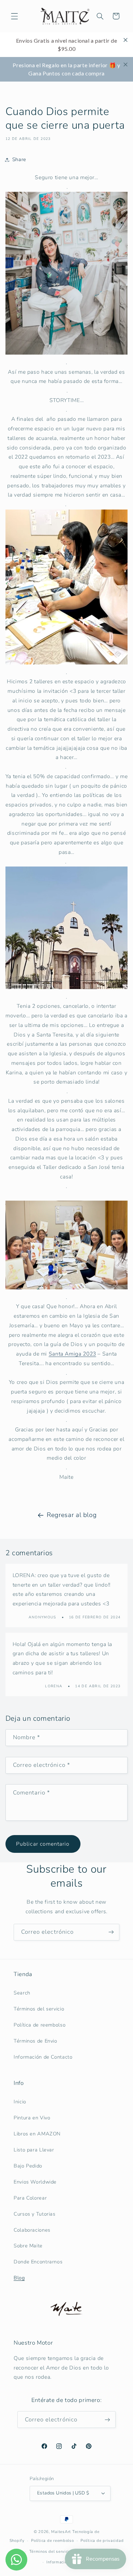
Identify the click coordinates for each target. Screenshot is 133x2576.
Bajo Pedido (28, 2166)
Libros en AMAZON (37, 2134)
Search (22, 1993)
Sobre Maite (28, 2246)
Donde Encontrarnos (38, 2262)
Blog (19, 2278)
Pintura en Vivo (32, 2118)
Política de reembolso (40, 2025)
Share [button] (19, 159)
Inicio (20, 2102)
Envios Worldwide (35, 2182)
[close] (125, 40)
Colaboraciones (32, 2230)
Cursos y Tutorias (35, 2214)
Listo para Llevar (34, 2150)
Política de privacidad (102, 2541)
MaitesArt (61, 2532)
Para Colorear (30, 2198)
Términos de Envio (35, 2041)
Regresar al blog (72, 1515)
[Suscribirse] (111, 1932)
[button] (14, 16)
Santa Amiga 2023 (72, 1354)
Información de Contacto (43, 2057)
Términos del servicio (39, 2009)
